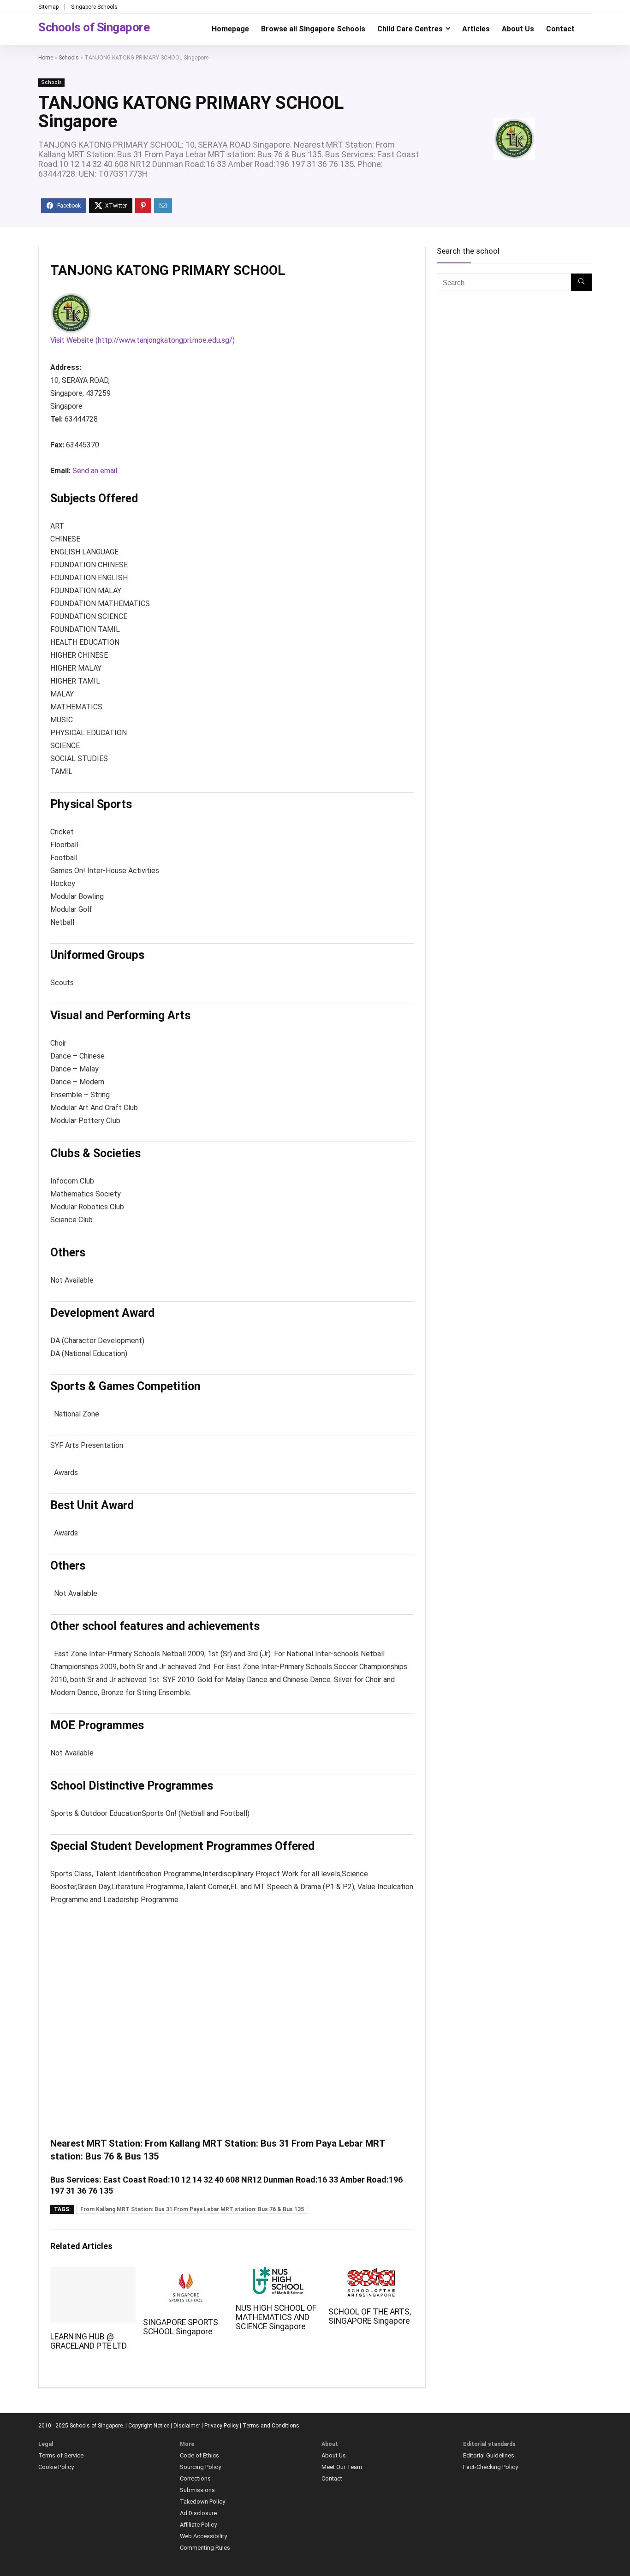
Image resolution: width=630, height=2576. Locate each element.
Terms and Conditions (271, 2426)
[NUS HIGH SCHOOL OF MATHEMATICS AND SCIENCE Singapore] (278, 2273)
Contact (560, 29)
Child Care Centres (410, 29)
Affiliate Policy (198, 2525)
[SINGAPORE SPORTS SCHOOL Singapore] (186, 2273)
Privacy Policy (221, 2426)
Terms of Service (61, 2455)
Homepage (230, 29)
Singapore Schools (94, 7)
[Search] (581, 282)
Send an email (95, 471)
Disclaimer (187, 2426)
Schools (69, 58)
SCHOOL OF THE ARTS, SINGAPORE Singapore (370, 2316)
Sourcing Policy (200, 2467)
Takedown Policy (202, 2502)
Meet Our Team (342, 2467)
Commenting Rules (205, 2548)
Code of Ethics (199, 2455)
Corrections (195, 2478)
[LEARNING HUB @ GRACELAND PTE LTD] (93, 2273)
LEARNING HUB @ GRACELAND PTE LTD (89, 2341)
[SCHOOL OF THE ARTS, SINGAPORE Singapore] (371, 2273)
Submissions (197, 2490)
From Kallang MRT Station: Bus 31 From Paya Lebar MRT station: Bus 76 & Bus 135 (192, 2209)
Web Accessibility (203, 2536)
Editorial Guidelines (489, 2455)
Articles (476, 29)
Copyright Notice (149, 2426)
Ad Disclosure (198, 2513)
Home (46, 58)
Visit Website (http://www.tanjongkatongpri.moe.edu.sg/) (143, 340)
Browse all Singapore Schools (313, 29)
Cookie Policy (56, 2467)
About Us (518, 29)
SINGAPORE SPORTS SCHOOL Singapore (181, 2327)
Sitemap (48, 7)
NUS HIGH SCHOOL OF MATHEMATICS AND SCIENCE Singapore (276, 2317)
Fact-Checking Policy (490, 2467)
